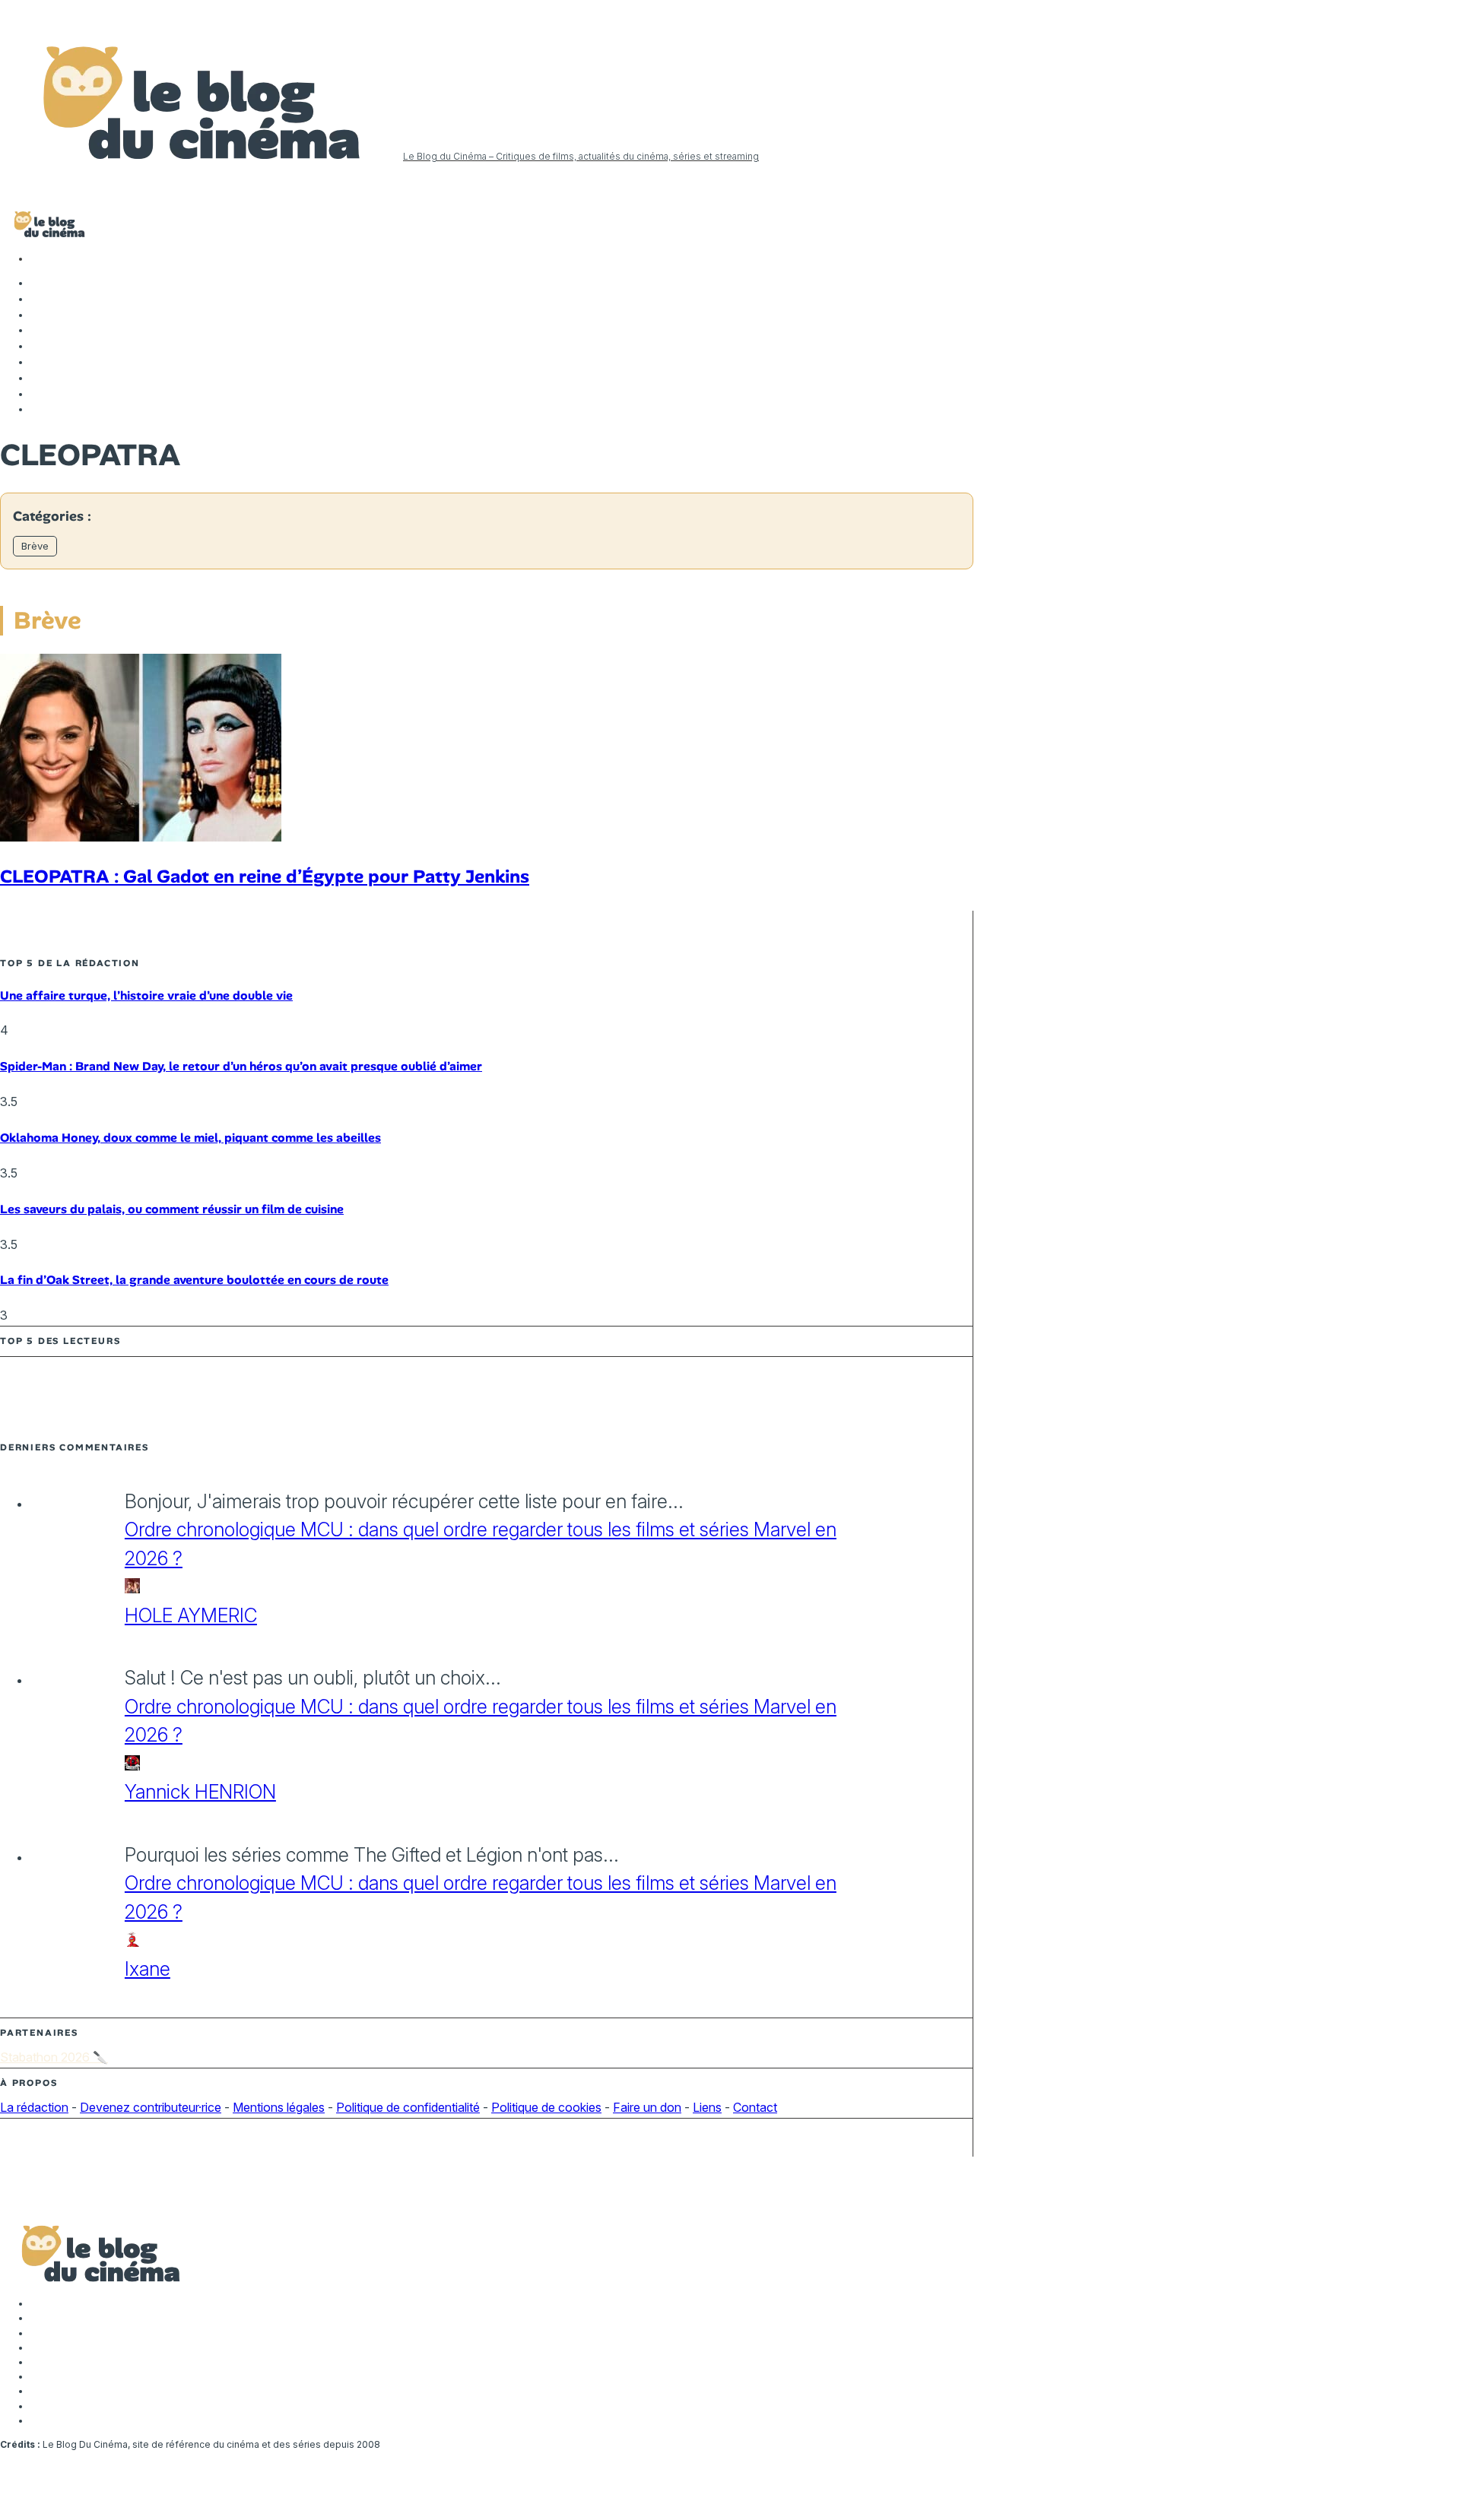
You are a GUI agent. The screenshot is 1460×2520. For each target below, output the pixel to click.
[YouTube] (38, 330)
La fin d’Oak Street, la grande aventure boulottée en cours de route (194, 1280)
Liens (707, 2107)
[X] (38, 299)
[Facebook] (38, 283)
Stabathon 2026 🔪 (54, 2057)
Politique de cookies (546, 2107)
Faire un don (647, 2107)
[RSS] (38, 409)
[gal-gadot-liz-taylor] (141, 837)
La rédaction (34, 2107)
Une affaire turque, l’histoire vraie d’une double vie (146, 995)
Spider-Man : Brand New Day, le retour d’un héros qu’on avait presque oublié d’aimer (241, 1066)
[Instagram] (38, 315)
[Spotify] (38, 394)
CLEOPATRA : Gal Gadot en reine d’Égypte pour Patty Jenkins (265, 876)
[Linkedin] (38, 346)
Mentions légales (279, 2107)
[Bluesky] (38, 362)
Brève (35, 546)
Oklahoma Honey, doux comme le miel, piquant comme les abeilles (190, 1138)
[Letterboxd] (38, 378)
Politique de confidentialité (408, 2107)
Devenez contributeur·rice (151, 2107)
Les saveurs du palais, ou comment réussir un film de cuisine (172, 1209)
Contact (755, 2107)
